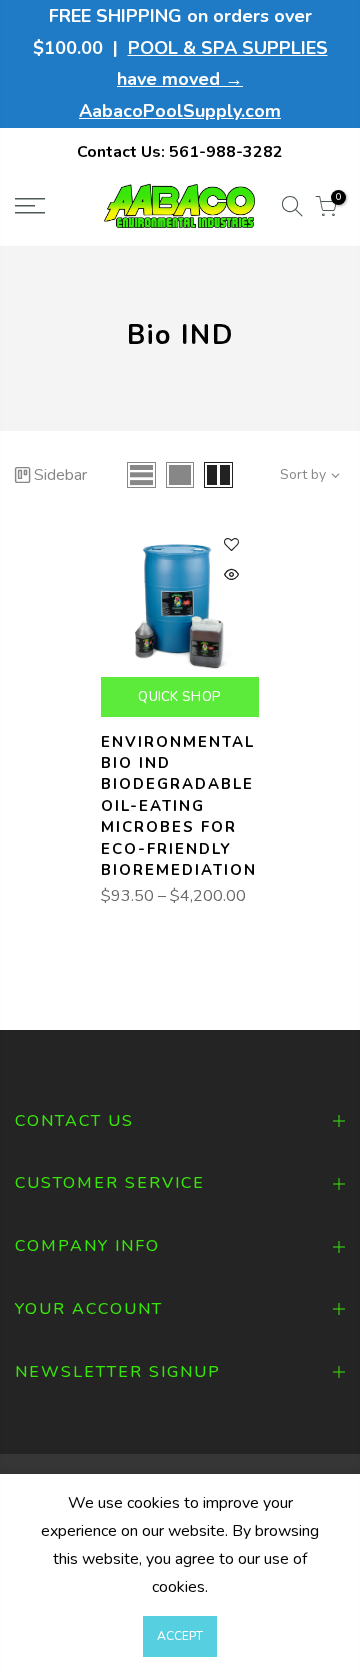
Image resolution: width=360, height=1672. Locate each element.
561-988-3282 (226, 152)
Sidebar (60, 475)
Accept (180, 1636)
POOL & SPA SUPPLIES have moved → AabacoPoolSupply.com (203, 79)
